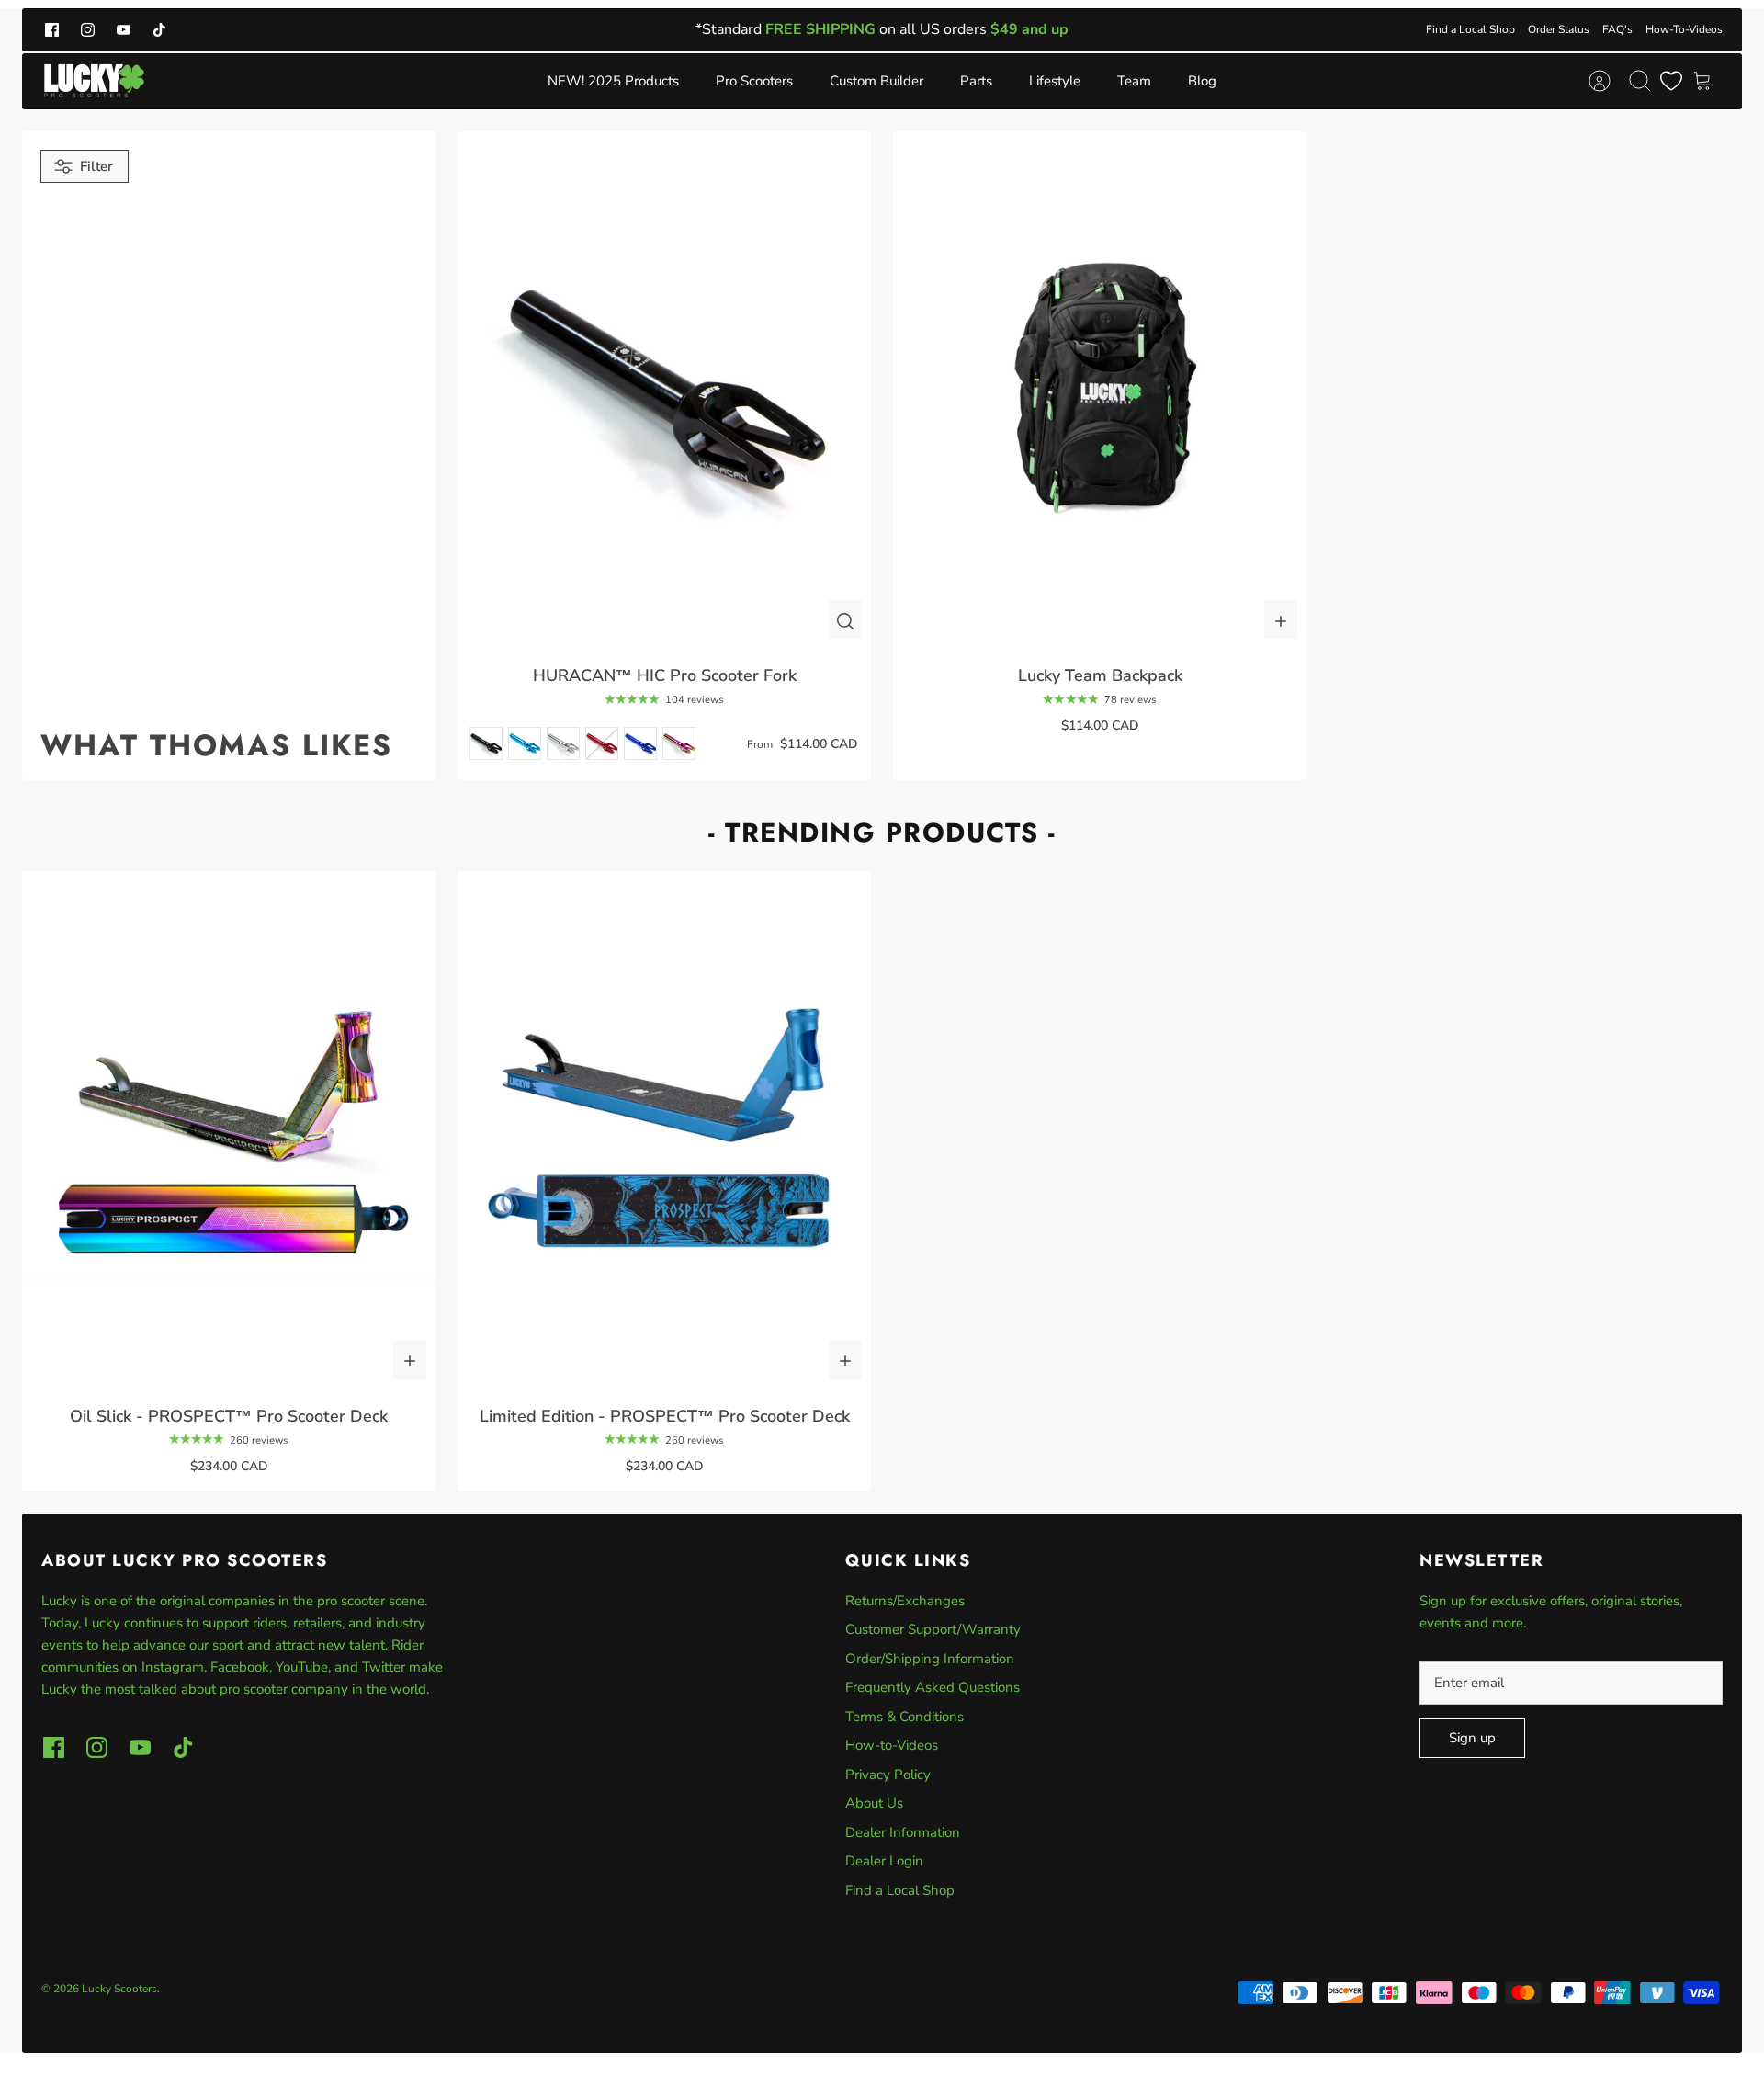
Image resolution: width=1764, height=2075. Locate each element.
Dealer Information (903, 1832)
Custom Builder (876, 81)
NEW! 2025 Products (613, 81)
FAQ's (1617, 29)
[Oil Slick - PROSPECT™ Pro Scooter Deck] (229, 1130)
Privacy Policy (888, 1775)
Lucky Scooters (119, 1989)
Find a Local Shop (1470, 29)
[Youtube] (124, 30)
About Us (874, 1803)
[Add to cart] (1281, 619)
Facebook (240, 1667)
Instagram (173, 1667)
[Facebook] (52, 30)
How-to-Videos (892, 1745)
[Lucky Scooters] (94, 81)
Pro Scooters (754, 81)
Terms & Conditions (905, 1717)
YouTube (302, 1667)
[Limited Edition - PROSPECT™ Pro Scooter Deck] (664, 1130)
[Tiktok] (159, 30)
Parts (976, 81)
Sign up (1472, 1738)
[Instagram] (88, 30)
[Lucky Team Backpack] (1100, 390)
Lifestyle (1055, 81)
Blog (1202, 81)
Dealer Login (884, 1861)
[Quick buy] (845, 619)
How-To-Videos (1684, 29)
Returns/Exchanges (905, 1601)
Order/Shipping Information (930, 1659)
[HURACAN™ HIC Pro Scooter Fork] (664, 390)
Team (1134, 81)
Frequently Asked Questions (933, 1687)
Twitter (385, 1667)
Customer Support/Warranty (933, 1629)
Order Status (1559, 29)
